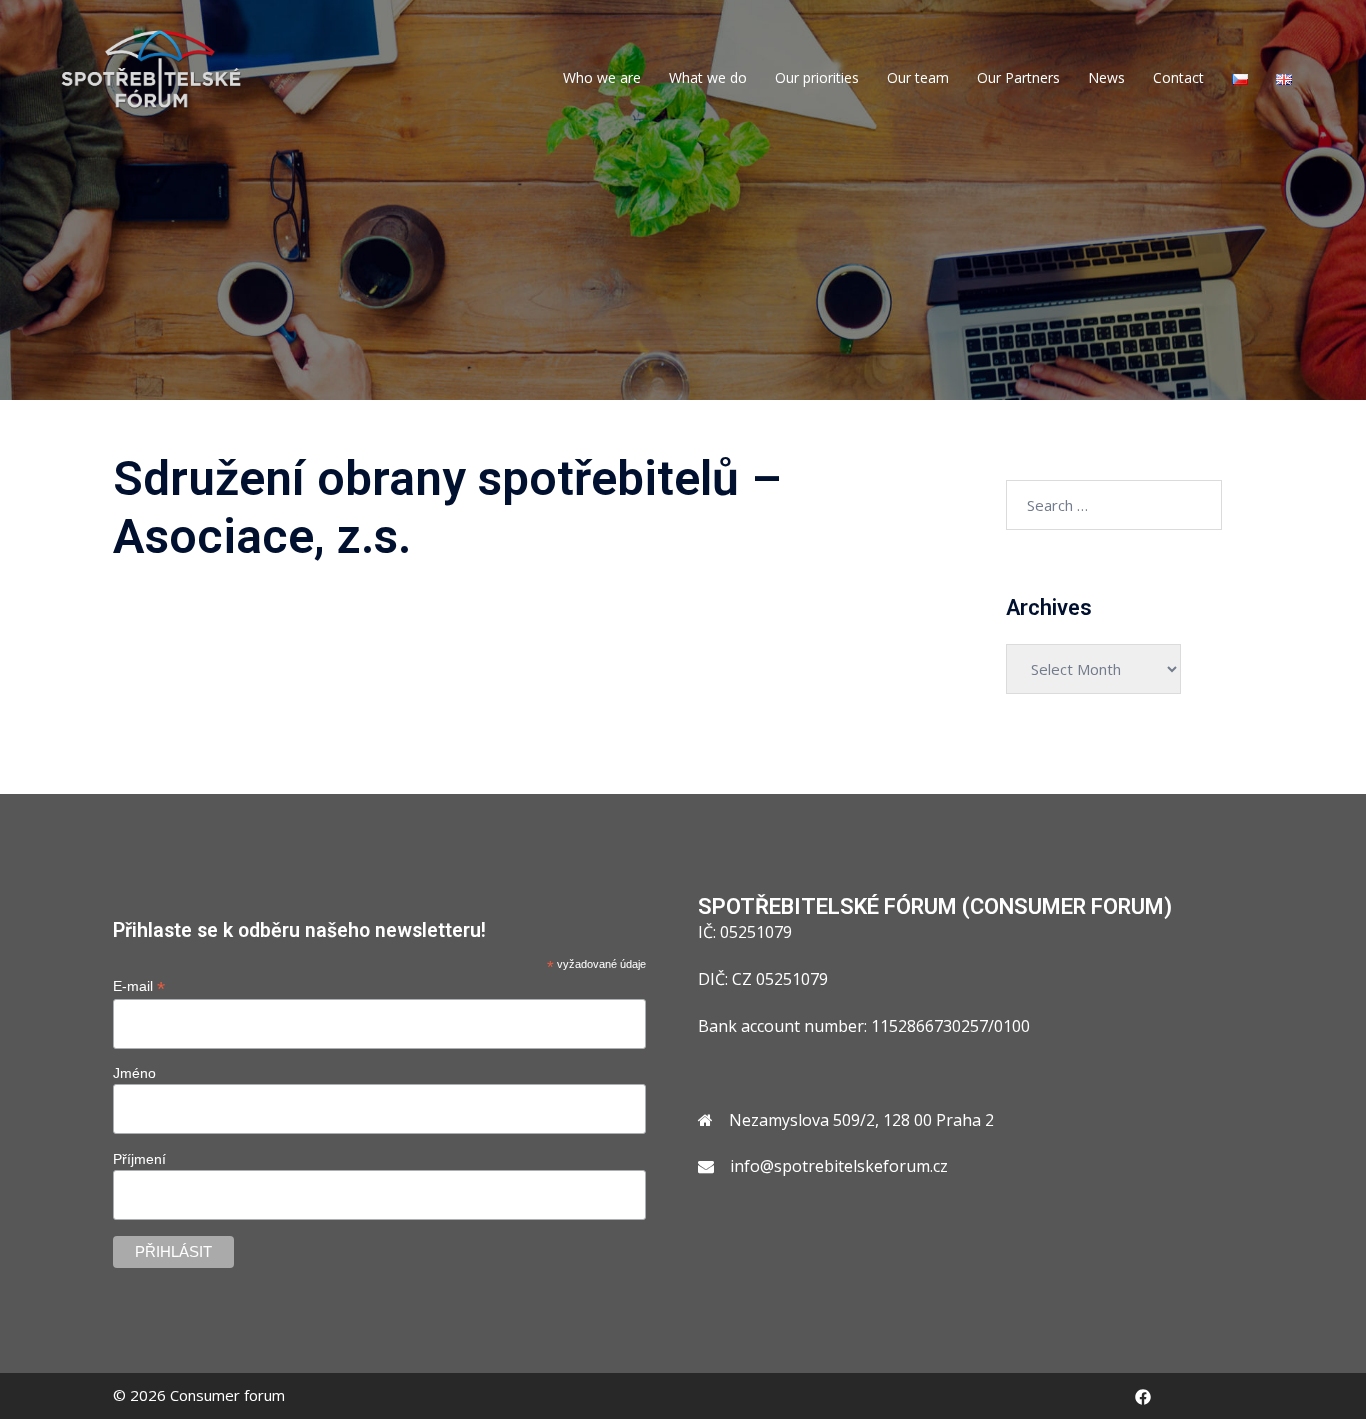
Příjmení (139, 1159)
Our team (918, 77)
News (1106, 77)
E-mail (139, 986)
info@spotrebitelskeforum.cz (839, 1166)
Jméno (134, 1073)
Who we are (602, 77)
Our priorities (817, 77)
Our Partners (1018, 77)
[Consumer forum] (151, 68)
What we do (708, 77)
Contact (1178, 77)
